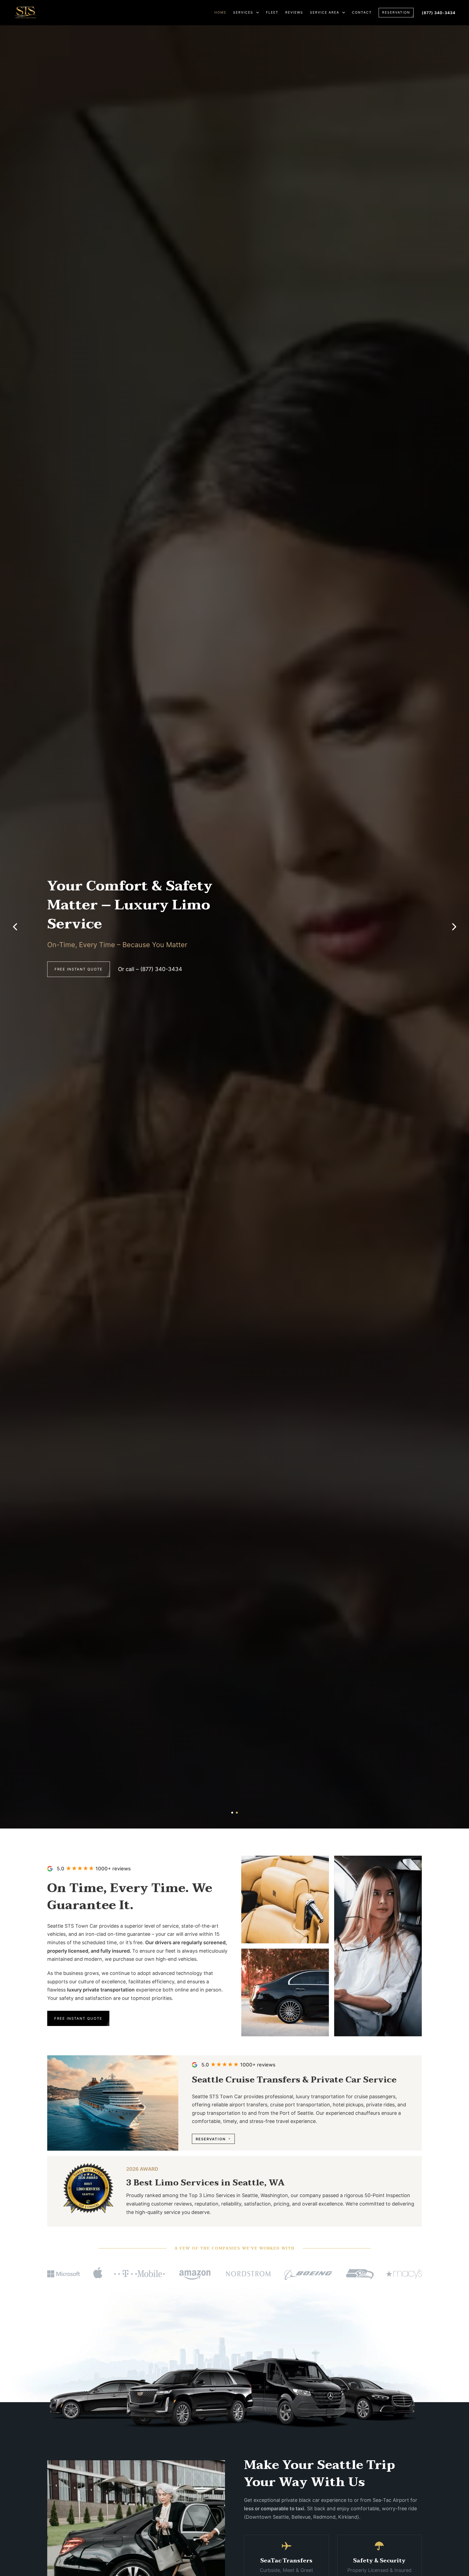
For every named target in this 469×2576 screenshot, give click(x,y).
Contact (362, 12)
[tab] (232, 1813)
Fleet (272, 12)
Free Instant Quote (79, 952)
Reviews (294, 12)
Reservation (396, 12)
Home (220, 12)
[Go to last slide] (15, 927)
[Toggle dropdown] (258, 12)
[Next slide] (454, 927)
